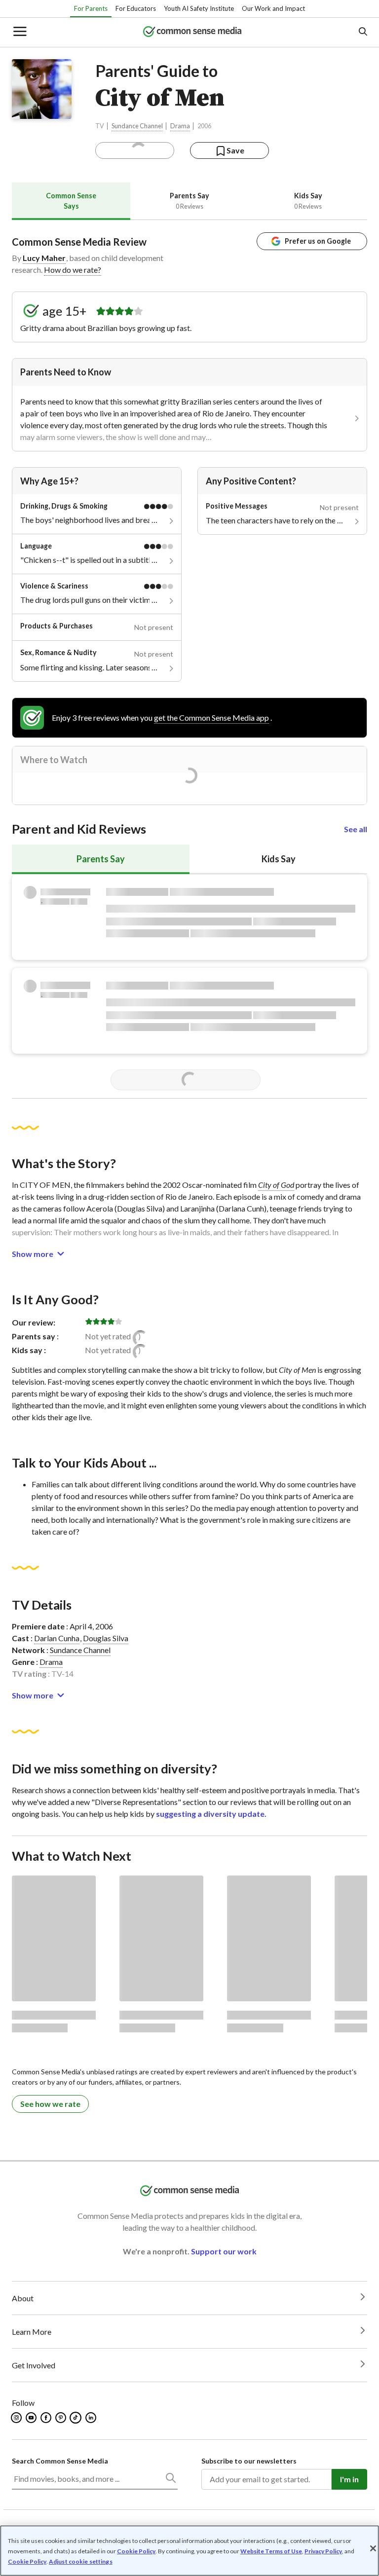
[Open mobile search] (362, 32)
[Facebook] (47, 2418)
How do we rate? (73, 270)
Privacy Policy (323, 2551)
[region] (189, 2551)
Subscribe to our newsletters (249, 2461)
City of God (276, 1185)
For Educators (136, 8)
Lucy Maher (44, 258)
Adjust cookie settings (81, 2562)
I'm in (349, 2479)
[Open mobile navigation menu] (19, 32)
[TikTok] (76, 2418)
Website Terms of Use (271, 2551)
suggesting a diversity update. (211, 1814)
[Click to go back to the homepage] (192, 32)
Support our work (224, 2251)
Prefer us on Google (318, 241)
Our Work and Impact (273, 8)
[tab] (71, 201)
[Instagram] (17, 2418)
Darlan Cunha (57, 1638)
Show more (33, 1254)
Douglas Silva (106, 1638)
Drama (180, 126)
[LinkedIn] (92, 2418)
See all (356, 829)
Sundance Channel (137, 126)
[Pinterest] (61, 2418)
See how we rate (50, 2104)
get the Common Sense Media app (211, 718)
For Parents (91, 8)
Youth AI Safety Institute (199, 8)
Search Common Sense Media (60, 2461)
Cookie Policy (136, 2551)
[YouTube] (32, 2418)
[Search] (170, 2480)
